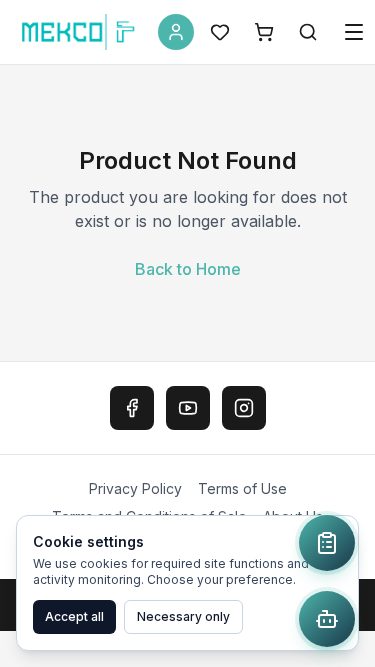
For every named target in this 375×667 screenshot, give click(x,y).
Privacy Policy (135, 488)
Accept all (74, 616)
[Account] (176, 32)
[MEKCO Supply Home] (79, 32)
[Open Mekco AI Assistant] (327, 619)
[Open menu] (354, 32)
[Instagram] (244, 408)
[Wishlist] (220, 32)
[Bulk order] (327, 543)
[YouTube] (188, 408)
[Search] (308, 32)
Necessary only (183, 616)
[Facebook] (132, 408)
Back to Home (188, 269)
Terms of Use (242, 488)
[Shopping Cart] (264, 32)
